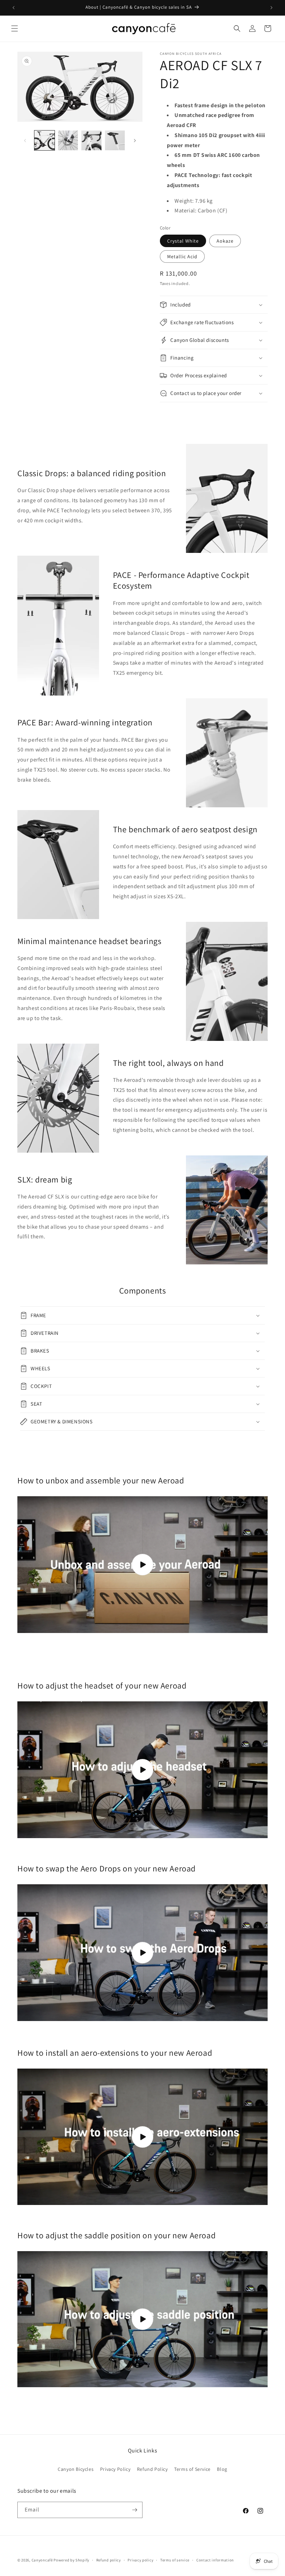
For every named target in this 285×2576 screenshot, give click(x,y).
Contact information (215, 2560)
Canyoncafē (42, 2560)
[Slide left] (25, 141)
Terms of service (175, 2560)
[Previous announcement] (14, 8)
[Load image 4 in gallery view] (68, 141)
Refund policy (109, 2560)
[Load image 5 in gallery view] (91, 141)
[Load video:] (142, 1565)
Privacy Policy (115, 2469)
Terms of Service (192, 2469)
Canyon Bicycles (76, 2469)
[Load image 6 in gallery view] (115, 141)
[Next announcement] (271, 8)
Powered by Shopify (71, 2560)
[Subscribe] (135, 2510)
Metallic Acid (182, 256)
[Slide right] (135, 141)
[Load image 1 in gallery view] (44, 141)
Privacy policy (140, 2560)
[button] (15, 28)
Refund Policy (152, 2469)
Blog (222, 2469)
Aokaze (225, 241)
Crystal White (183, 241)
